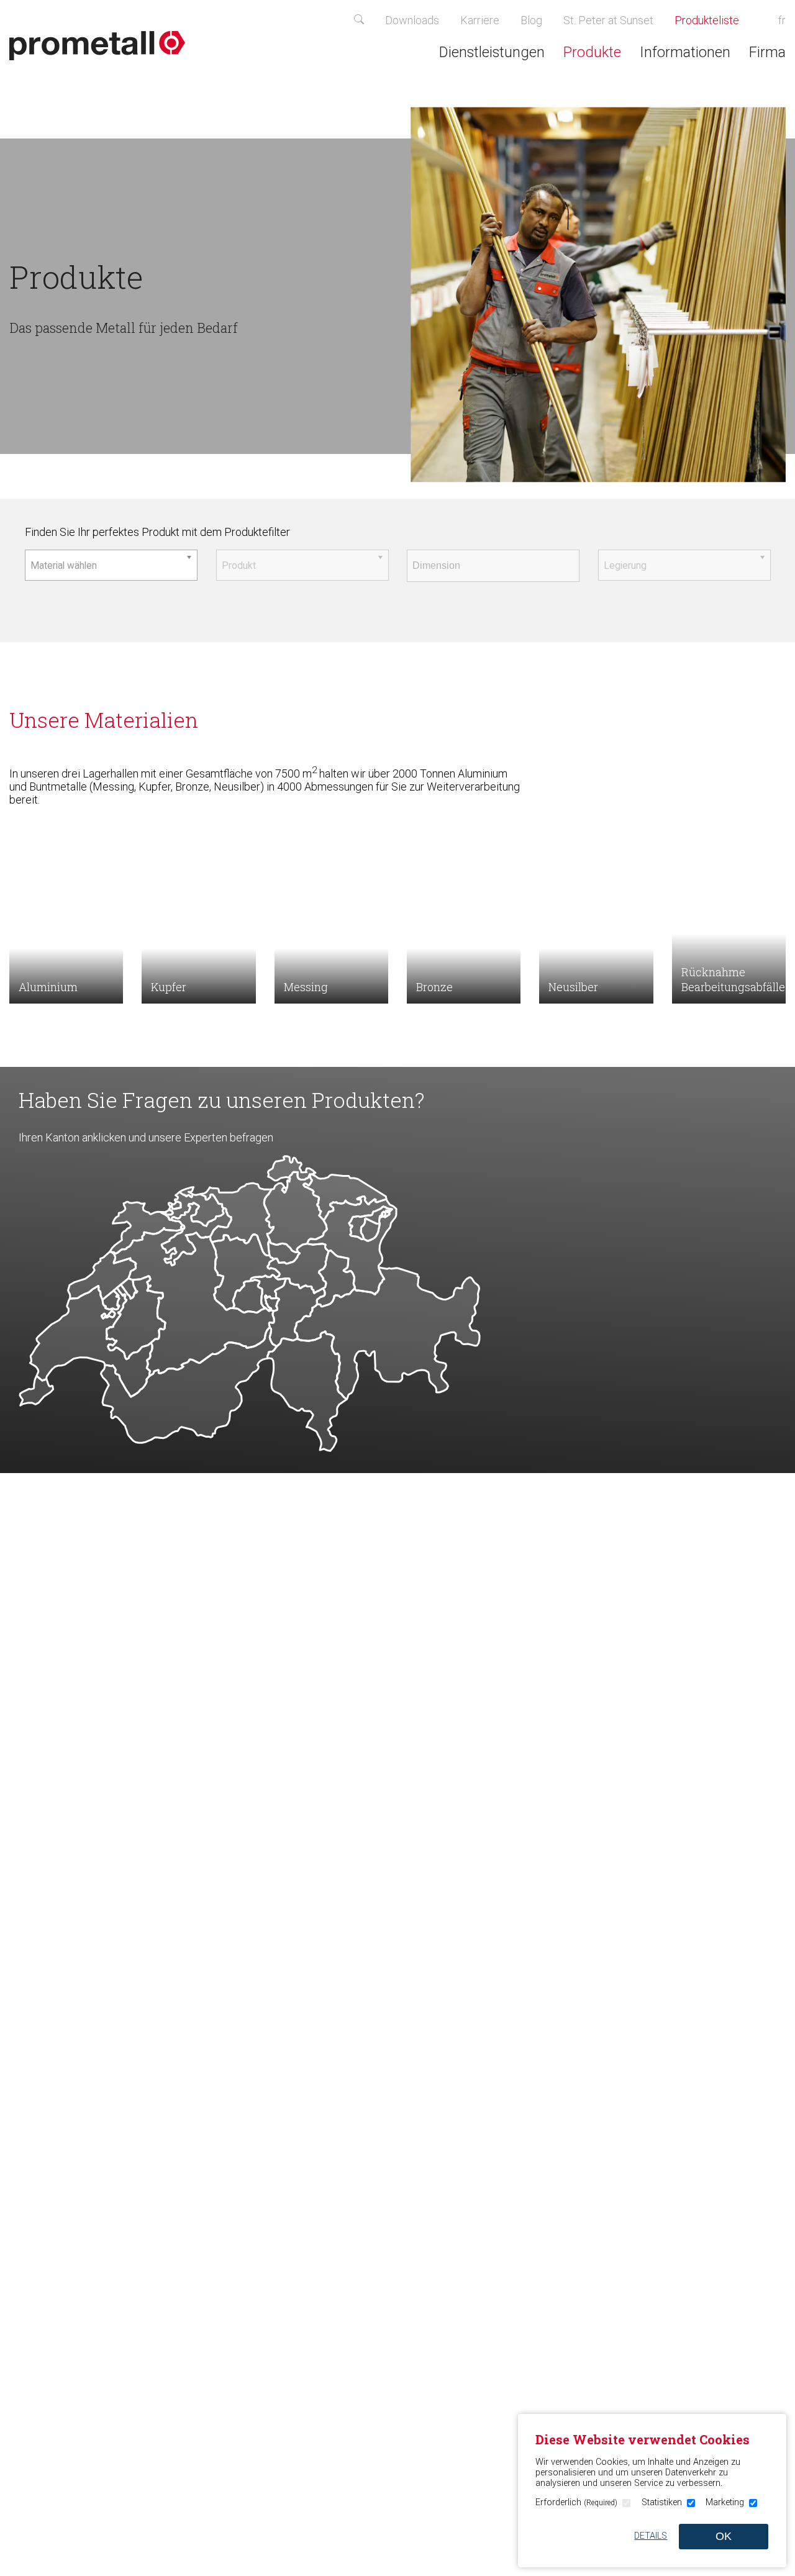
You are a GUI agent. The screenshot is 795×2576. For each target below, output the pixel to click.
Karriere (480, 20)
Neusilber (573, 987)
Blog (531, 20)
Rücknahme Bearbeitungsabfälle (733, 979)
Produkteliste (714, 20)
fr (782, 20)
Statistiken (662, 2502)
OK (724, 2536)
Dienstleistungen (492, 52)
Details (651, 2536)
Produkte (592, 52)
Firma (767, 52)
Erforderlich (576, 2502)
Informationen (685, 52)
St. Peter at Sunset (608, 20)
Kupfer (169, 987)
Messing (306, 987)
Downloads (412, 20)
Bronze (434, 987)
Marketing (725, 2502)
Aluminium (48, 987)
